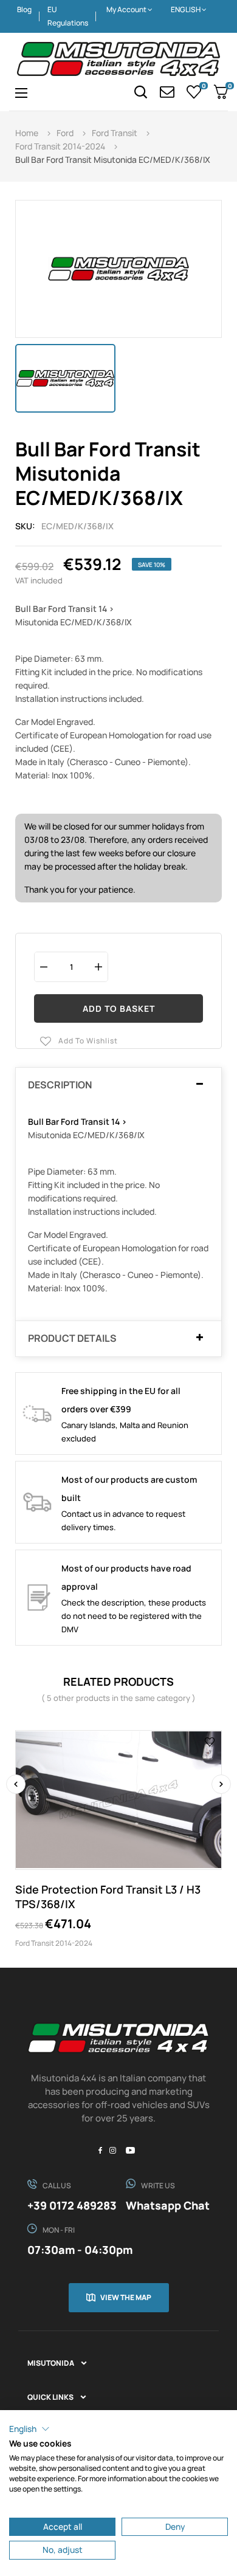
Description (60, 1085)
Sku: (25, 526)
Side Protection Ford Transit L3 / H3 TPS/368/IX (108, 1897)
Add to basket (119, 1008)
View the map (126, 2297)
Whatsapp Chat (168, 2205)
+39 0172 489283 (72, 2205)
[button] (29, 2429)
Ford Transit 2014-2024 (54, 1943)
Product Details (72, 1339)
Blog (24, 9)
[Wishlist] (194, 92)
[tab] (118, 1085)
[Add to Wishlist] (210, 1742)
